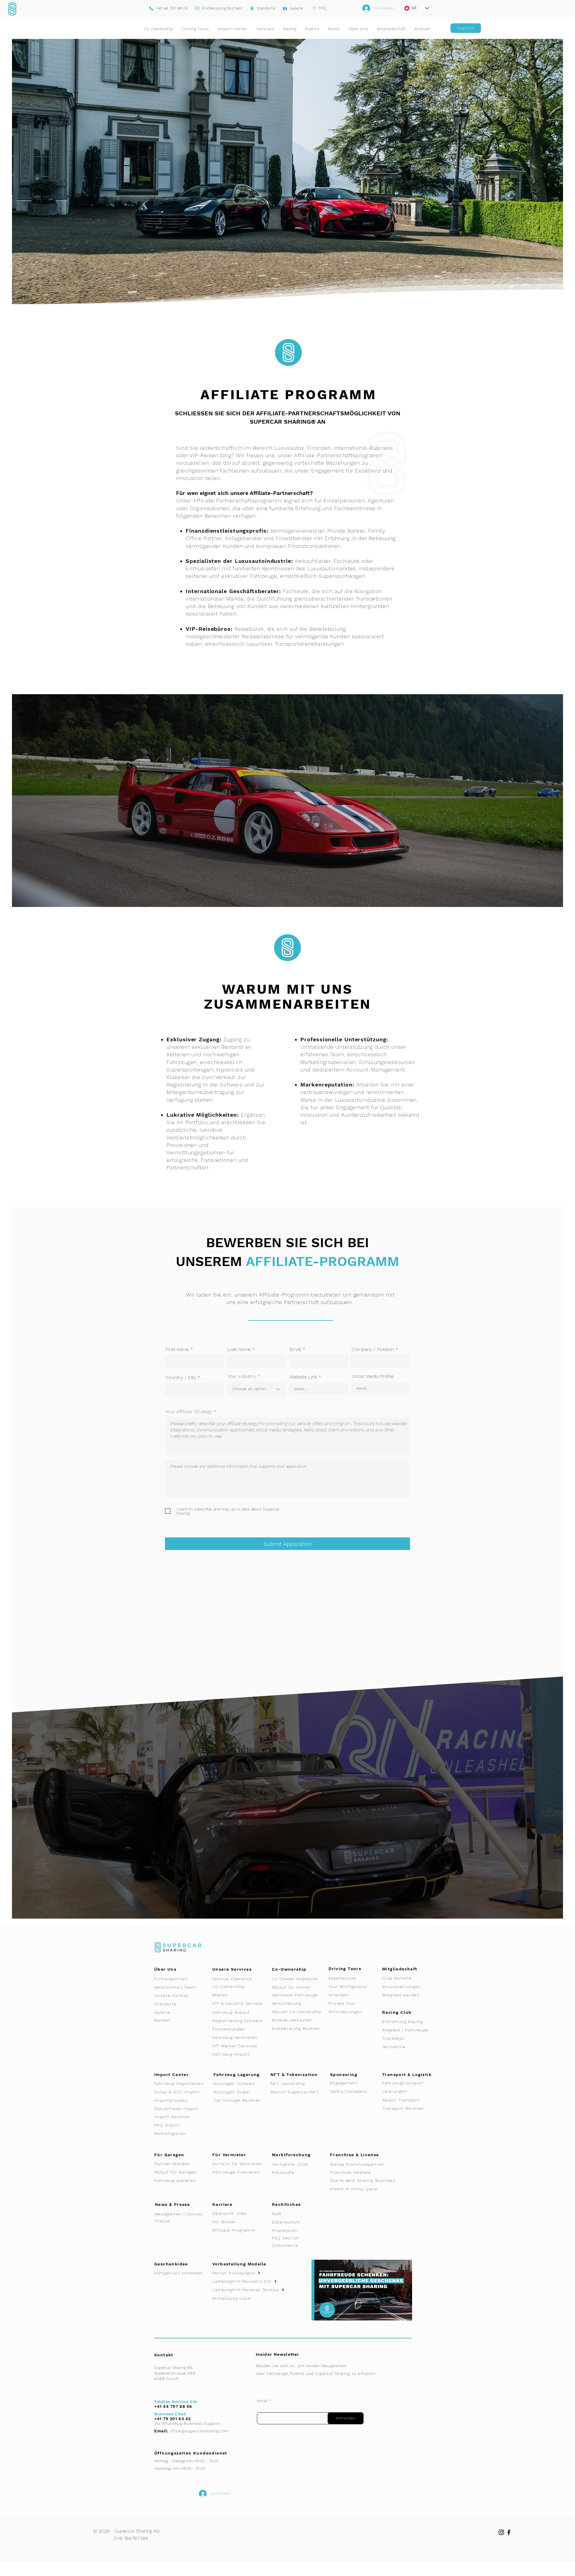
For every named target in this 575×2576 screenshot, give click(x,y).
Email (295, 1349)
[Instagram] (501, 2532)
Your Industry (242, 1376)
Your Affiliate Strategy (189, 1412)
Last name (239, 1349)
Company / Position (373, 1349)
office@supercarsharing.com (199, 2431)
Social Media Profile (373, 1376)
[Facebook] (509, 2532)
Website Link (303, 1377)
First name (177, 1349)
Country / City (181, 1378)
